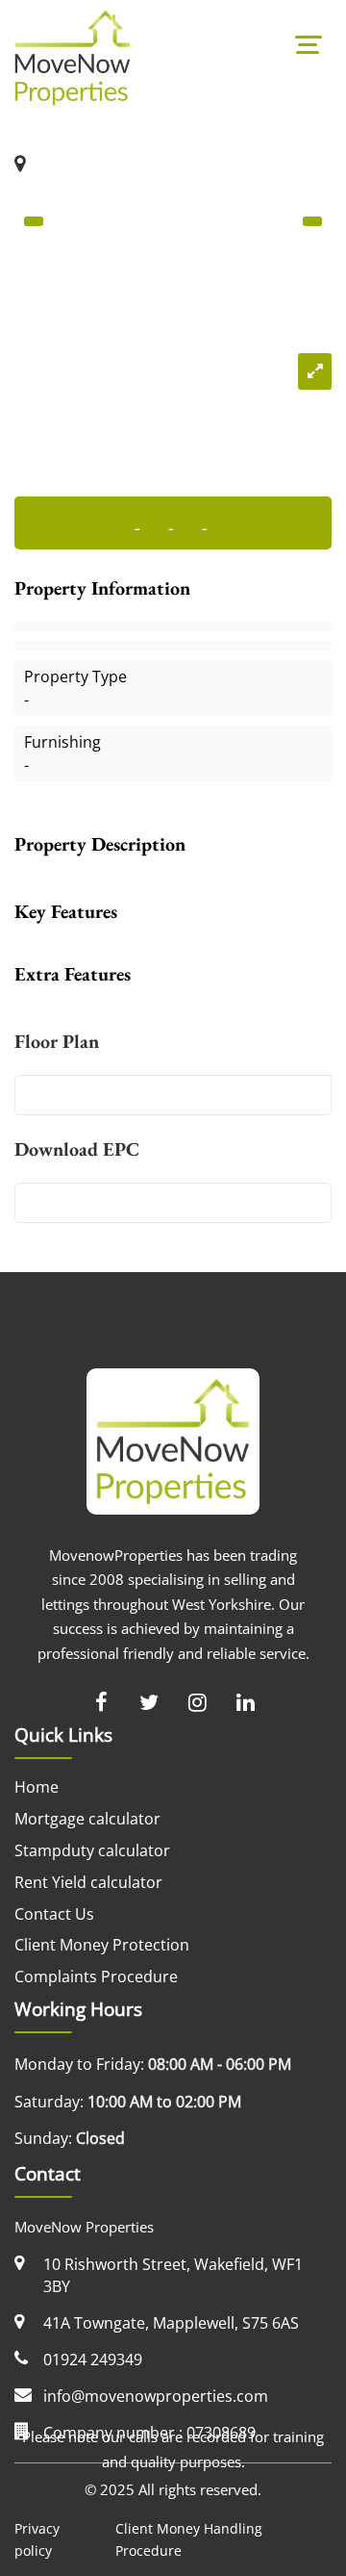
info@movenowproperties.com (156, 2396)
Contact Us (54, 1914)
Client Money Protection (102, 1945)
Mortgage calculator (87, 1819)
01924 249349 (93, 2359)
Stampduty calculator (92, 1850)
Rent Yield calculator (88, 1882)
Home (37, 1787)
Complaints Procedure (96, 1977)
